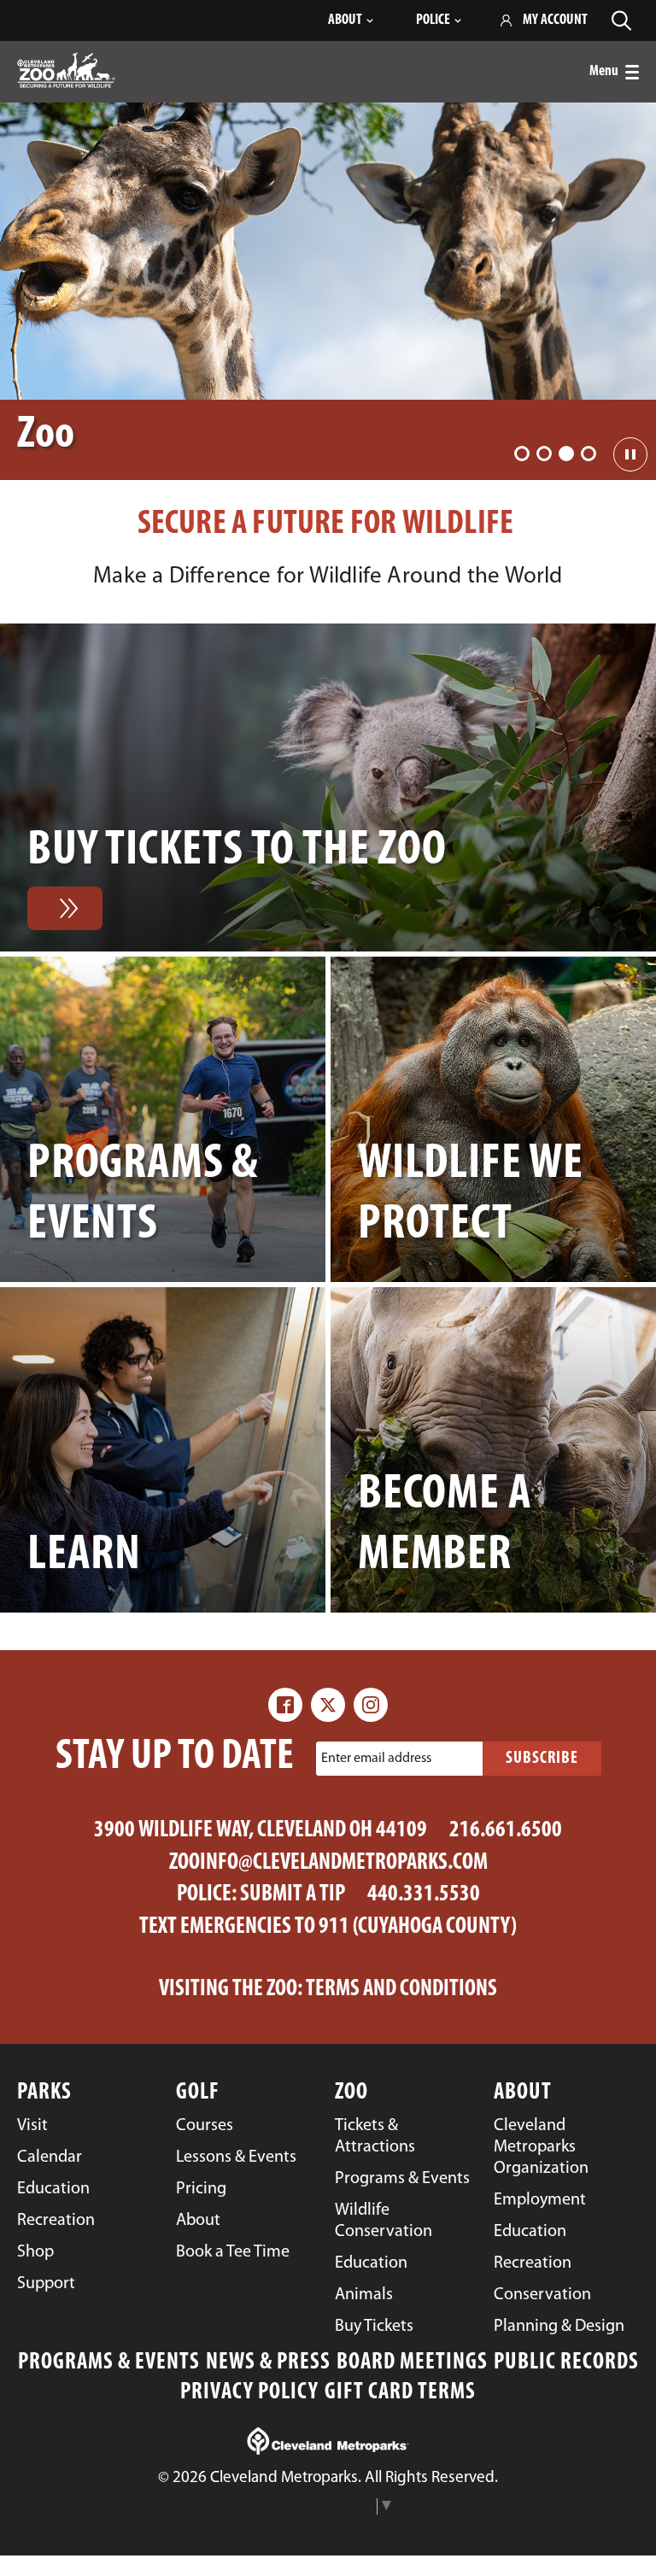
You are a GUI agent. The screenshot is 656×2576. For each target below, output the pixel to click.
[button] (522, 454)
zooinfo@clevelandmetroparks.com (328, 1863)
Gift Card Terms (400, 2393)
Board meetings (412, 2363)
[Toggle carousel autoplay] (630, 454)
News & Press (268, 2363)
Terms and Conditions (401, 1990)
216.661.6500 (506, 1831)
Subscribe (542, 1759)
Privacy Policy (249, 2393)
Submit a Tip (293, 1895)
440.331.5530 (424, 1895)
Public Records (566, 2363)
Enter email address (376, 1758)
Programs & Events (109, 2363)
